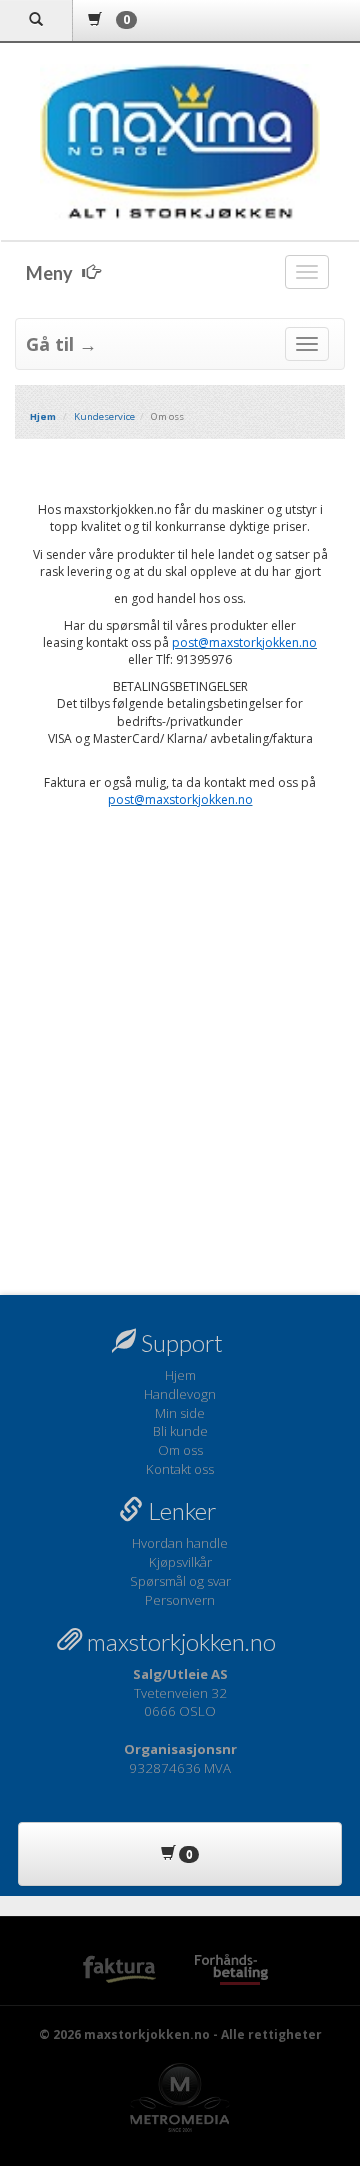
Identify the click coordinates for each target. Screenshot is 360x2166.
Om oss (180, 1450)
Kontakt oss (180, 1469)
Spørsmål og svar (180, 1581)
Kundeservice (104, 416)
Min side (180, 1413)
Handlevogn (180, 1394)
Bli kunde (180, 1431)
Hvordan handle (180, 1543)
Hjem (180, 1375)
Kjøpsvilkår (180, 1562)
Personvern (180, 1600)
